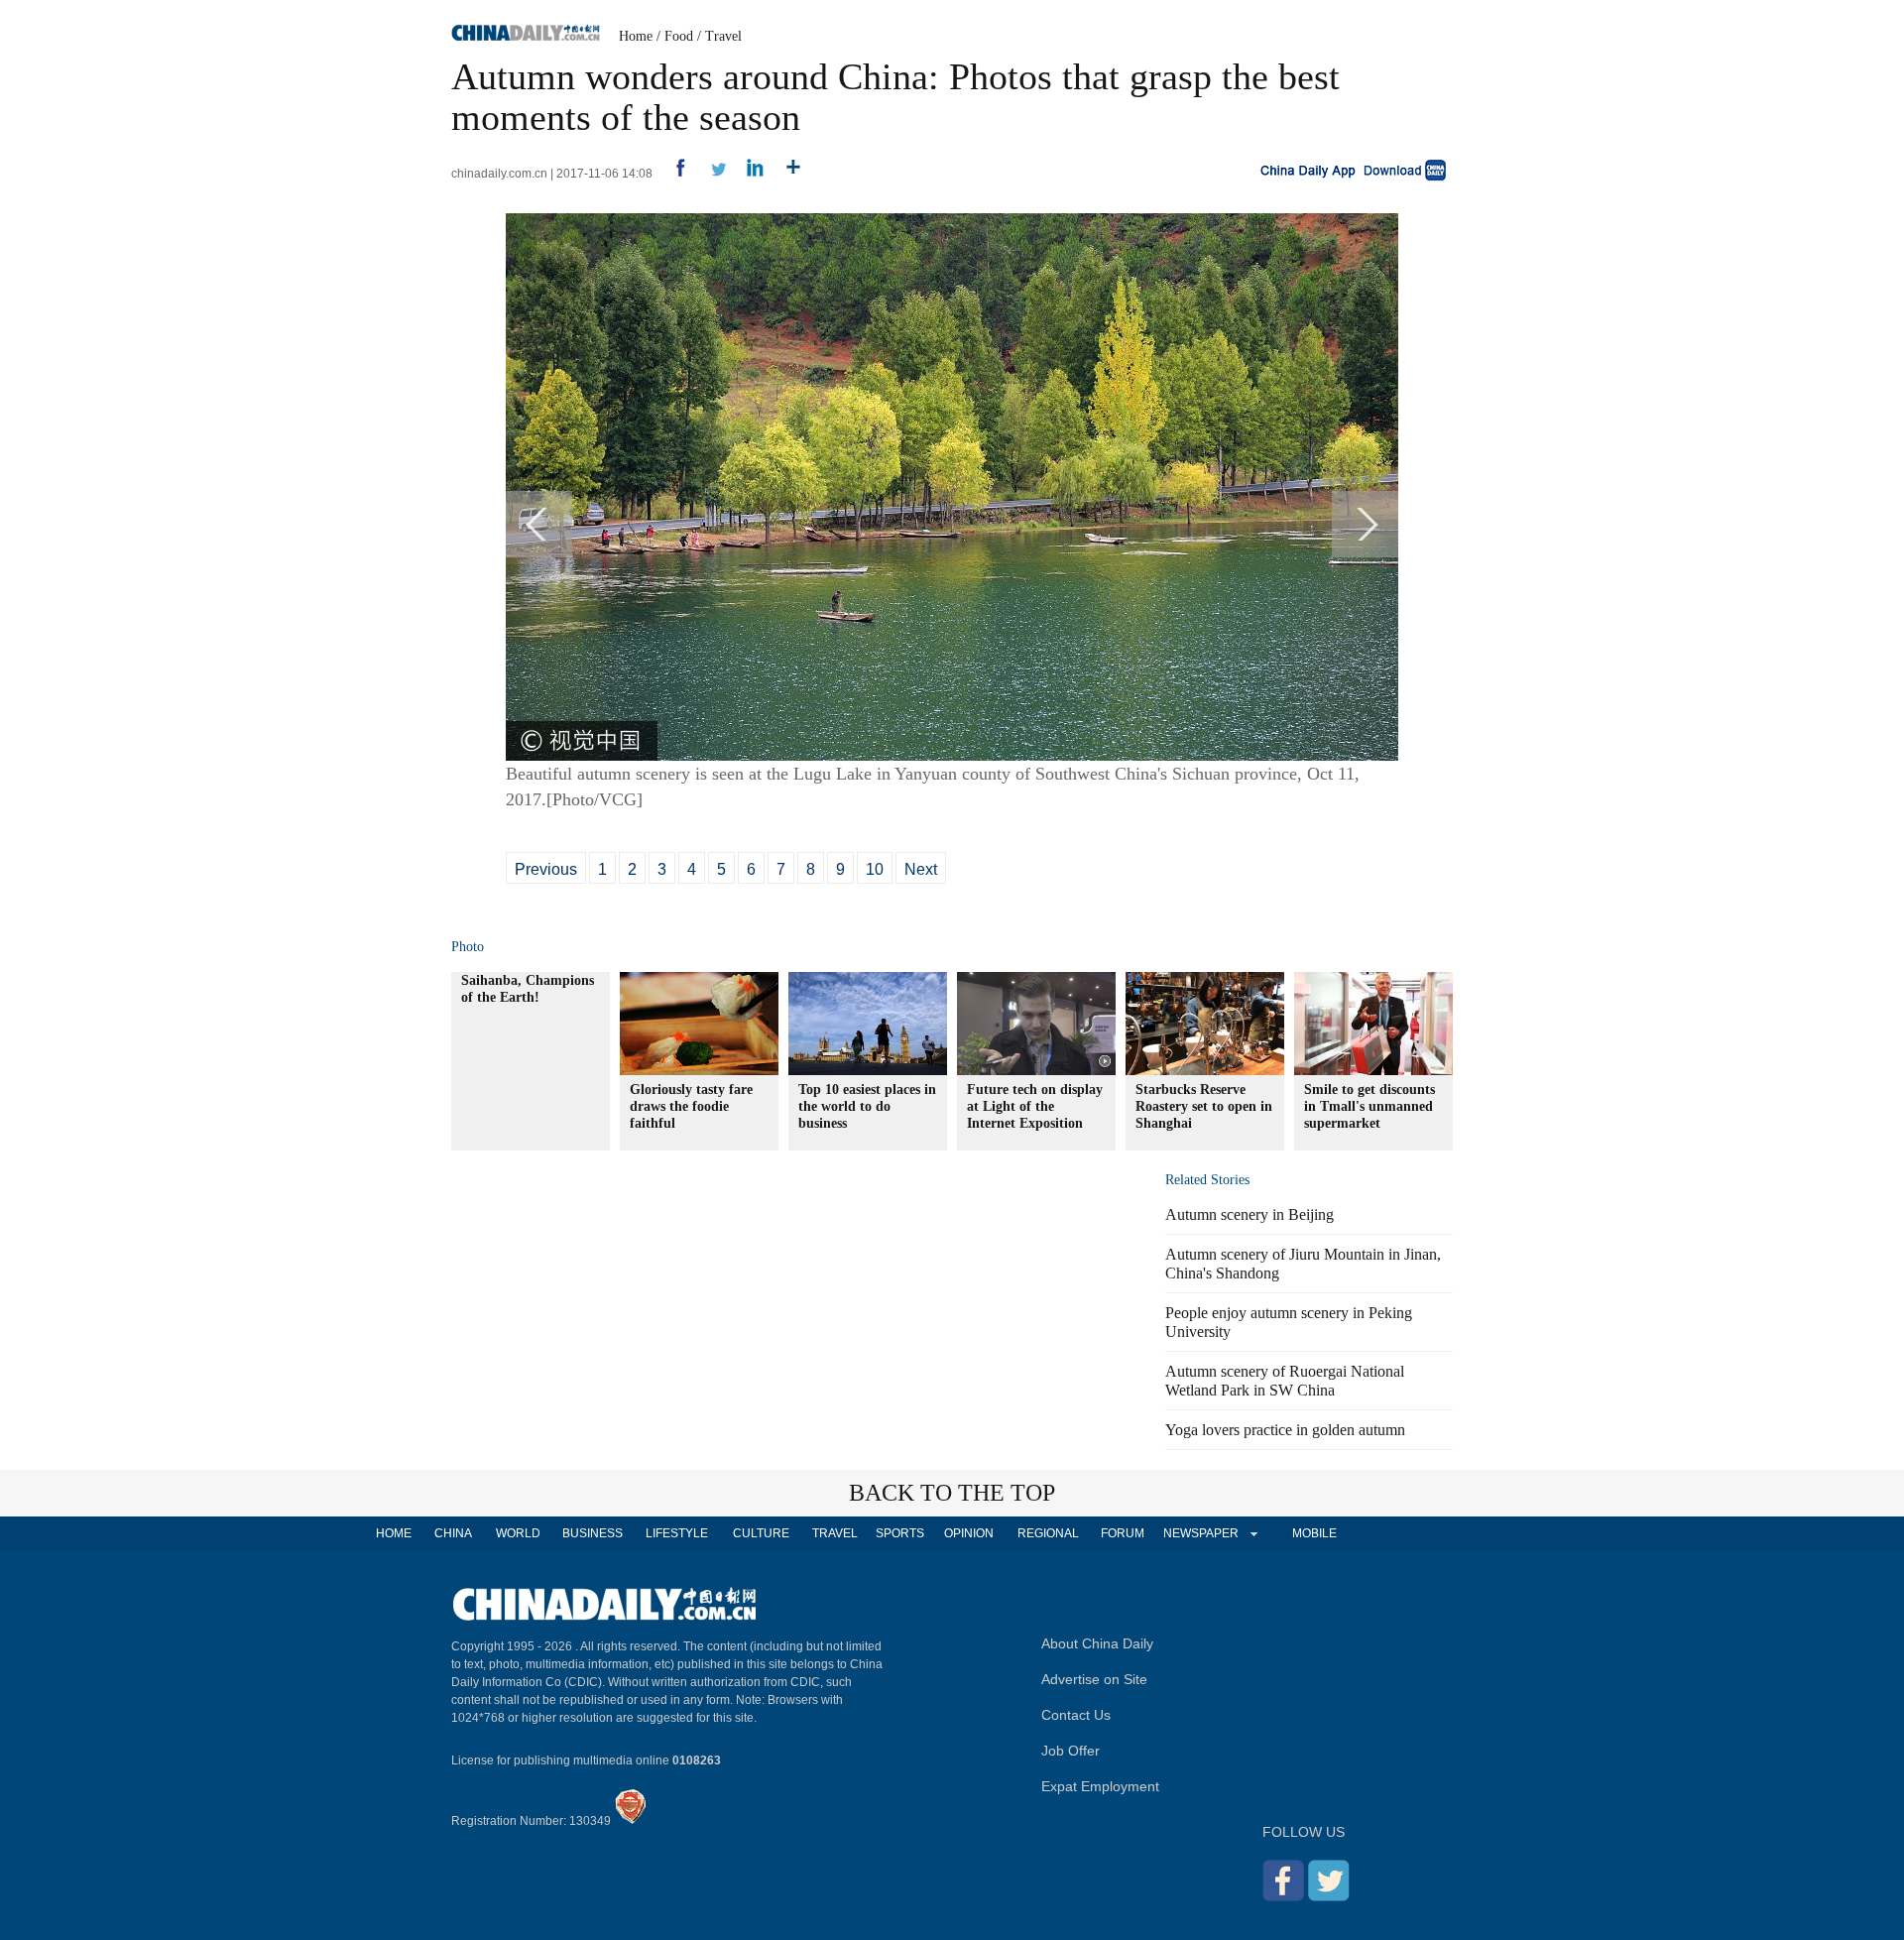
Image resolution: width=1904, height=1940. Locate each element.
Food (679, 36)
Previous (546, 869)
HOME (394, 1533)
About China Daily (1097, 1643)
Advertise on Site (1094, 1679)
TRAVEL (835, 1533)
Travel (723, 36)
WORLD (518, 1533)
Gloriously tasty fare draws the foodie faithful (691, 1106)
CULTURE (761, 1533)
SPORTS (900, 1533)
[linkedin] (748, 174)
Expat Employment (1100, 1786)
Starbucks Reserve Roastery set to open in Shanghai (1204, 1106)
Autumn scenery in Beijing (1249, 1214)
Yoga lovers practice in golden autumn (1285, 1430)
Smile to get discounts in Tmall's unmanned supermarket (1369, 1106)
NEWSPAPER (1200, 1533)
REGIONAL (1048, 1533)
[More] (786, 174)
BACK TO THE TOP (952, 1493)
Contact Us (1076, 1715)
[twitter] (711, 174)
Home (636, 36)
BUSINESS (593, 1533)
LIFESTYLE (677, 1533)
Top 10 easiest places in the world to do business (867, 1106)
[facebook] (673, 174)
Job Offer (1071, 1751)
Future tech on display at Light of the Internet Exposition (1035, 1106)
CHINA (453, 1533)
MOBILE (1314, 1533)
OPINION (969, 1533)
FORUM (1123, 1533)
